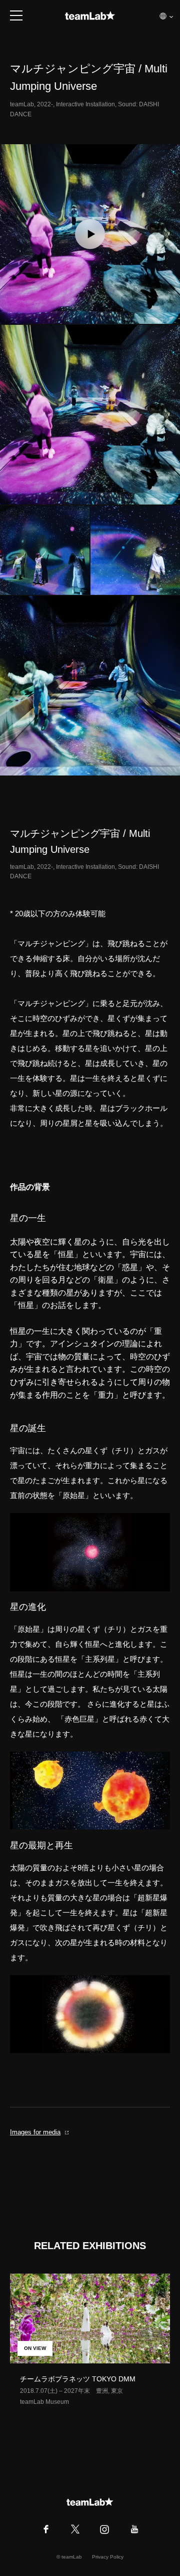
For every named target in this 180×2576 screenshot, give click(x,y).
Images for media (35, 2132)
